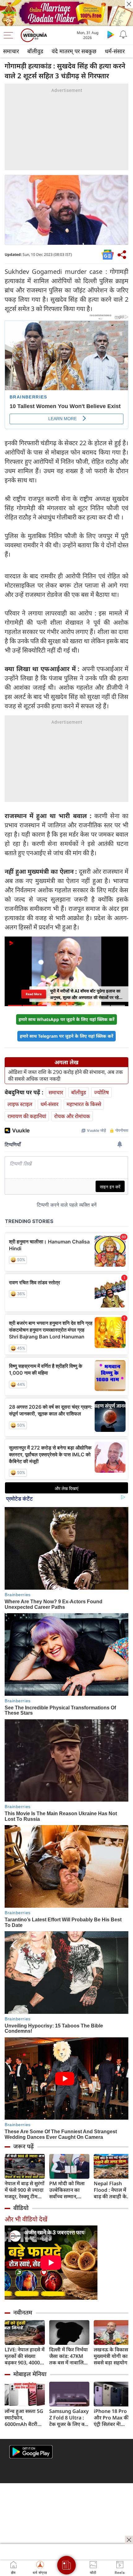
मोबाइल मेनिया (30, 2374)
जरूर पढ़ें (24, 2146)
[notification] (123, 34)
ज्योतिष (101, 1092)
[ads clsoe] (129, 2540)
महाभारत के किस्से (84, 1104)
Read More (34, 994)
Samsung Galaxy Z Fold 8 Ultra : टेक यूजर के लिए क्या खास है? (69, 2418)
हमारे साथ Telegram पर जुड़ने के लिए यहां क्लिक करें (66, 1036)
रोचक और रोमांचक (72, 1116)
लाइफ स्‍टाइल (20, 1104)
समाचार (11, 51)
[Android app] (31, 2452)
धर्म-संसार (115, 51)
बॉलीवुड (35, 51)
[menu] (10, 35)
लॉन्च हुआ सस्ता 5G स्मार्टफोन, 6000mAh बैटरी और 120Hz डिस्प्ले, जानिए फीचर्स (24, 2418)
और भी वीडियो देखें (26, 2219)
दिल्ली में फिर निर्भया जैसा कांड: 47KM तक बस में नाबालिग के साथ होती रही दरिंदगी (69, 2356)
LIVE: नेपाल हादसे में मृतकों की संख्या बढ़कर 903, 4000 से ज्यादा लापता (25, 2356)
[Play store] (111, 34)
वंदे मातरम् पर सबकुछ (74, 51)
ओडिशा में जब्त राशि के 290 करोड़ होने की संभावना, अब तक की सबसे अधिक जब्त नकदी (65, 1075)
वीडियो (21, 2208)
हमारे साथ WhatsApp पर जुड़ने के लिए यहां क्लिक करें (66, 1019)
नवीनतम (23, 2312)
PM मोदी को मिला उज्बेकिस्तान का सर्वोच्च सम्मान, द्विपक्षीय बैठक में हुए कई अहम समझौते (69, 2190)
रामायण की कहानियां (27, 1116)
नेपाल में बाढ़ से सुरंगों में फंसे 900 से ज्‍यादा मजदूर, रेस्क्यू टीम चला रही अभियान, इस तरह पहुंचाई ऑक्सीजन (25, 2190)
